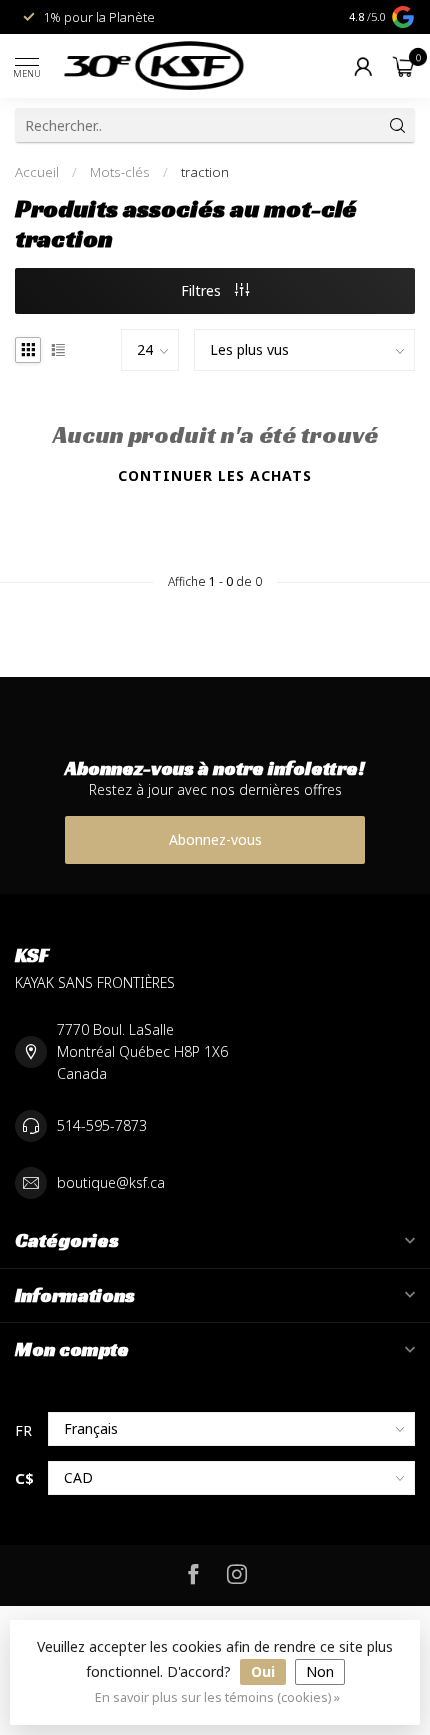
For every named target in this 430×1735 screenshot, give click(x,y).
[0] (404, 66)
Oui (263, 1671)
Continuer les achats (215, 475)
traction (205, 172)
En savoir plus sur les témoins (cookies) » (217, 1697)
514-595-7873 (102, 1125)
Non (320, 1671)
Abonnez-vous (215, 839)
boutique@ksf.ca (111, 1182)
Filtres (203, 290)
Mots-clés (120, 172)
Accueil (37, 172)
